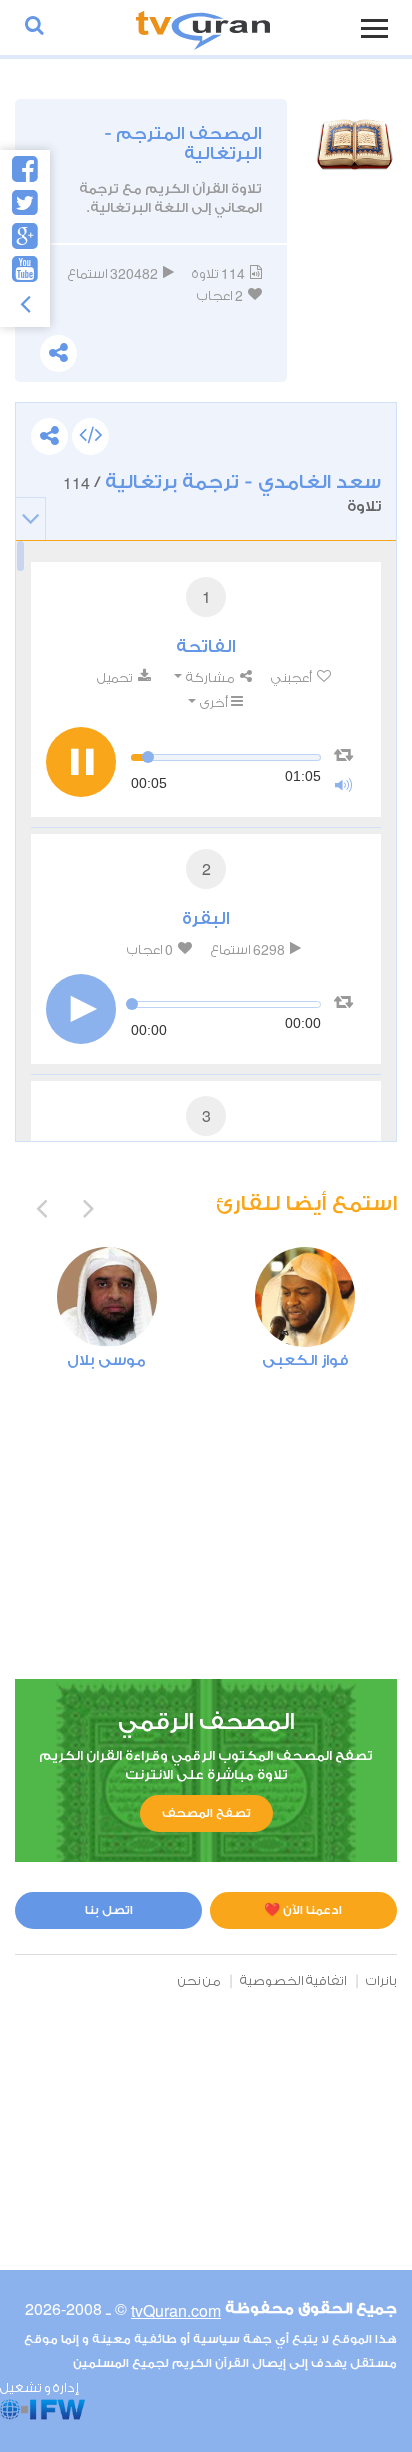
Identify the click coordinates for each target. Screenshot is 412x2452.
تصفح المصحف (206, 1813)
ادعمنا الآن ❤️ (303, 1910)
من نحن (199, 1980)
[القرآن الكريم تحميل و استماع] (203, 27)
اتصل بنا (109, 1910)
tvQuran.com (176, 2310)
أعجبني (292, 677)
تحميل (116, 677)
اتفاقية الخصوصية (293, 1980)
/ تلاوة (222, 493)
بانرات (381, 1980)
